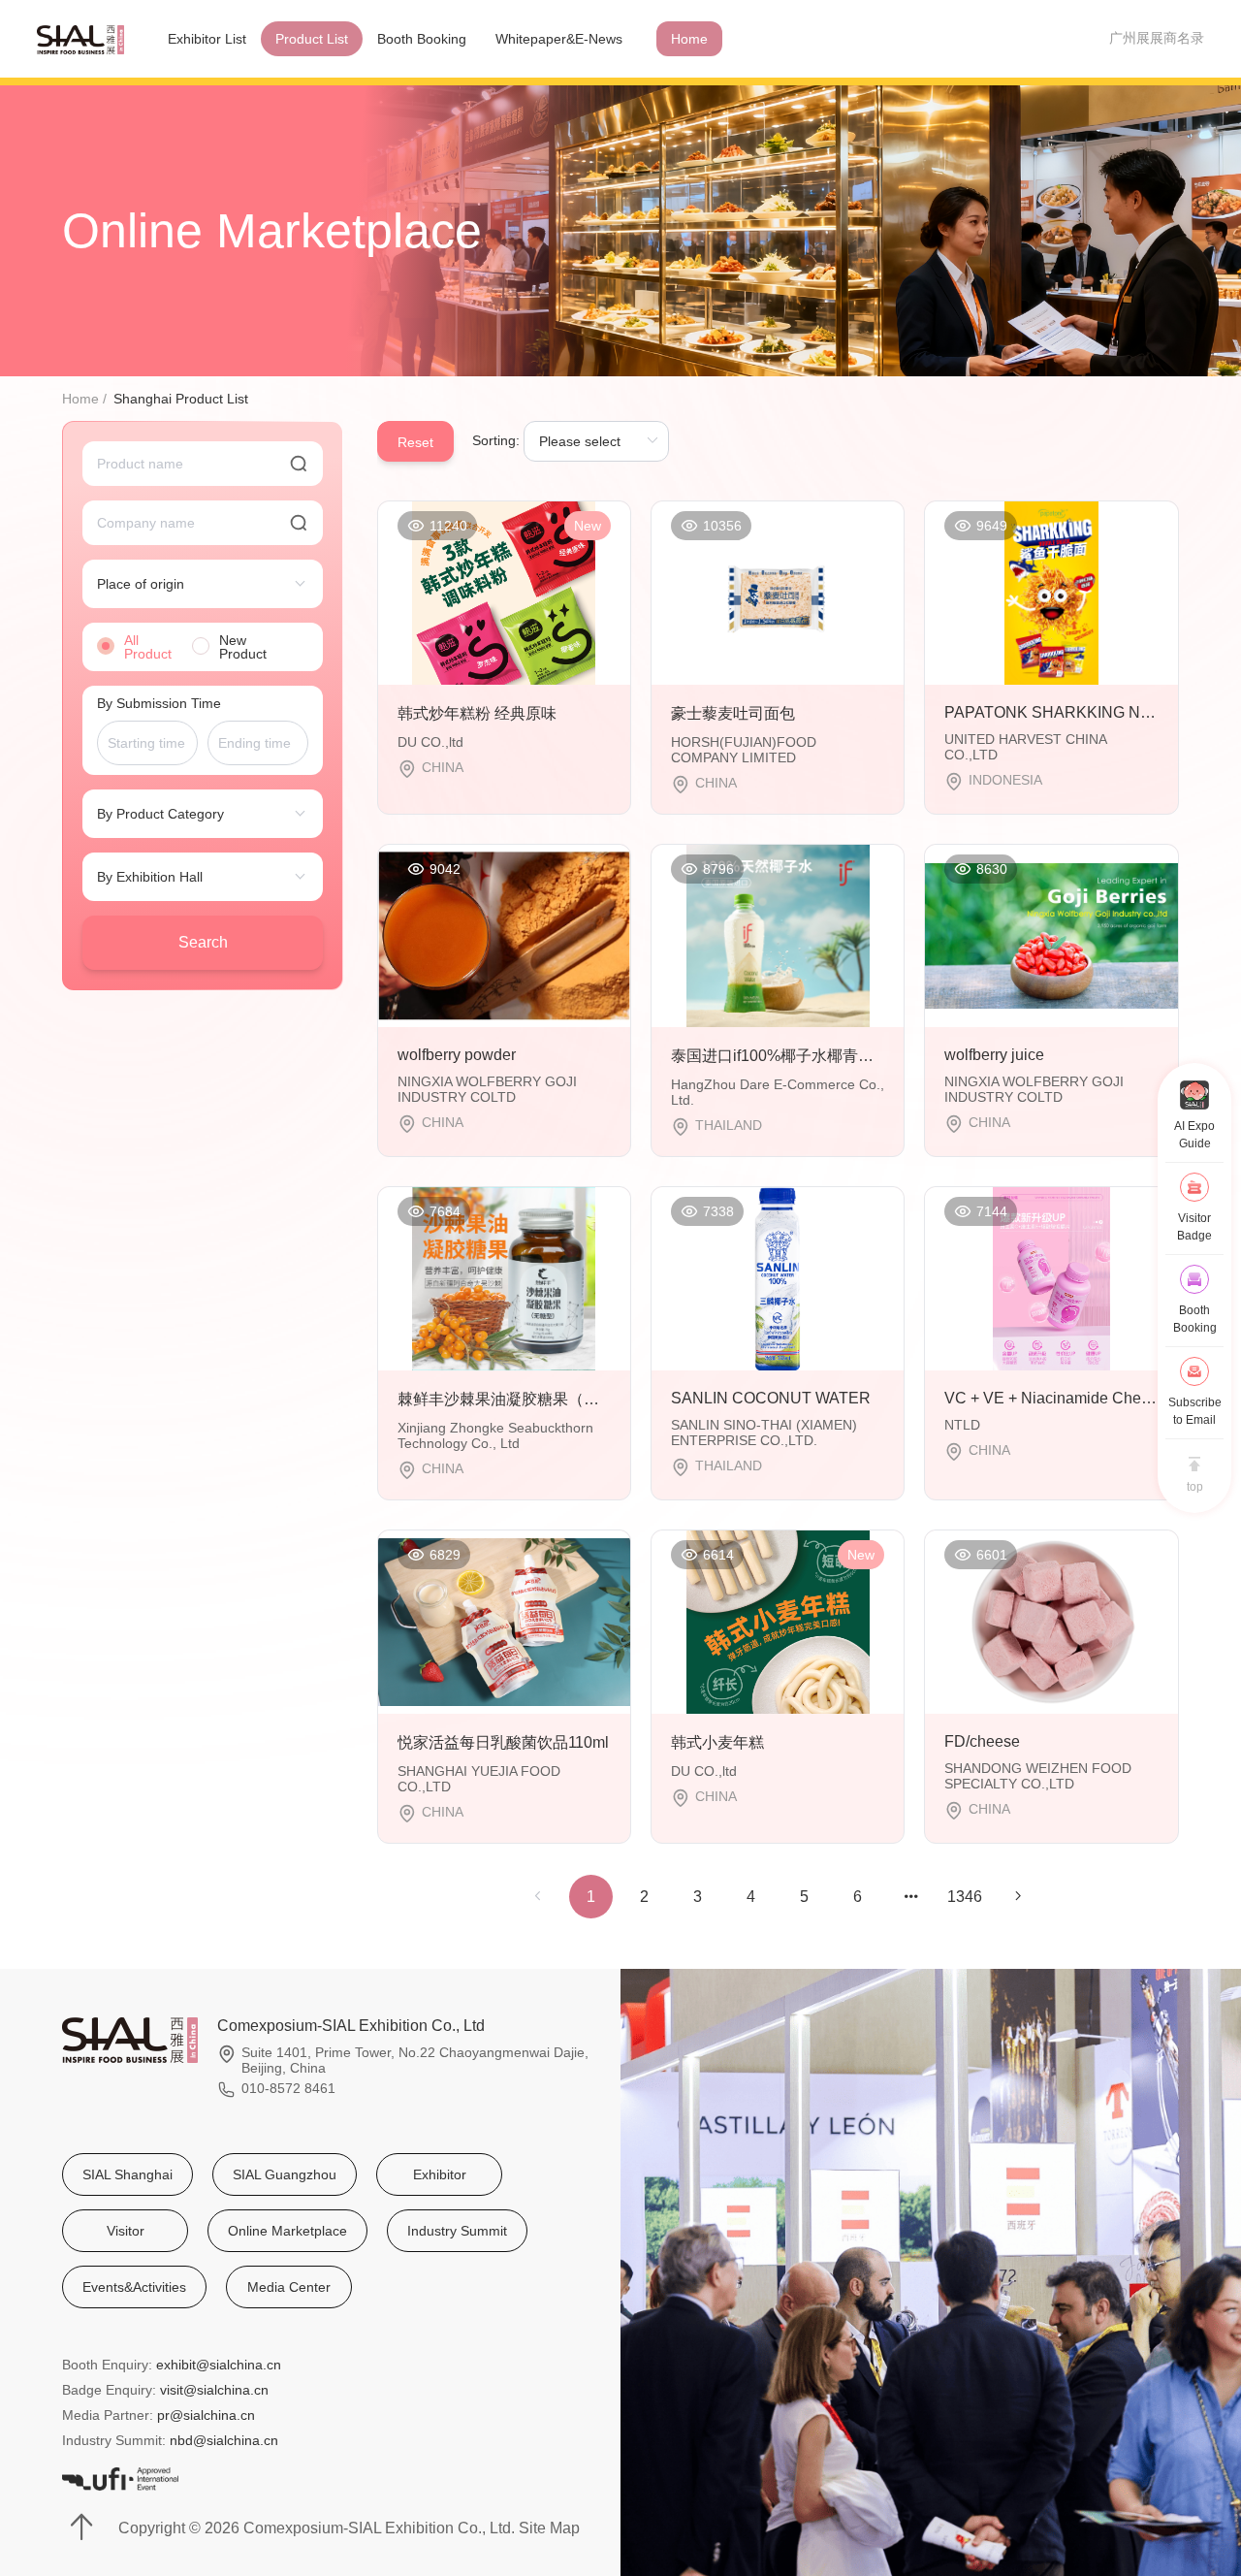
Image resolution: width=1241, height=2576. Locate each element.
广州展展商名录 (1157, 38)
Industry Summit (457, 2231)
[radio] (140, 647)
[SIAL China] (80, 38)
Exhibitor (440, 2174)
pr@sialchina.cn (206, 2415)
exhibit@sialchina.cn (219, 2365)
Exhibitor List (207, 39)
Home (689, 39)
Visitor (126, 2231)
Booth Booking (422, 39)
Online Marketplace (287, 2231)
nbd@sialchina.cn (224, 2440)
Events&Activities (134, 2287)
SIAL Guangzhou (285, 2174)
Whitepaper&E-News (559, 39)
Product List (312, 39)
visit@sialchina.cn (214, 2390)
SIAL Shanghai (127, 2174)
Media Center (289, 2287)
